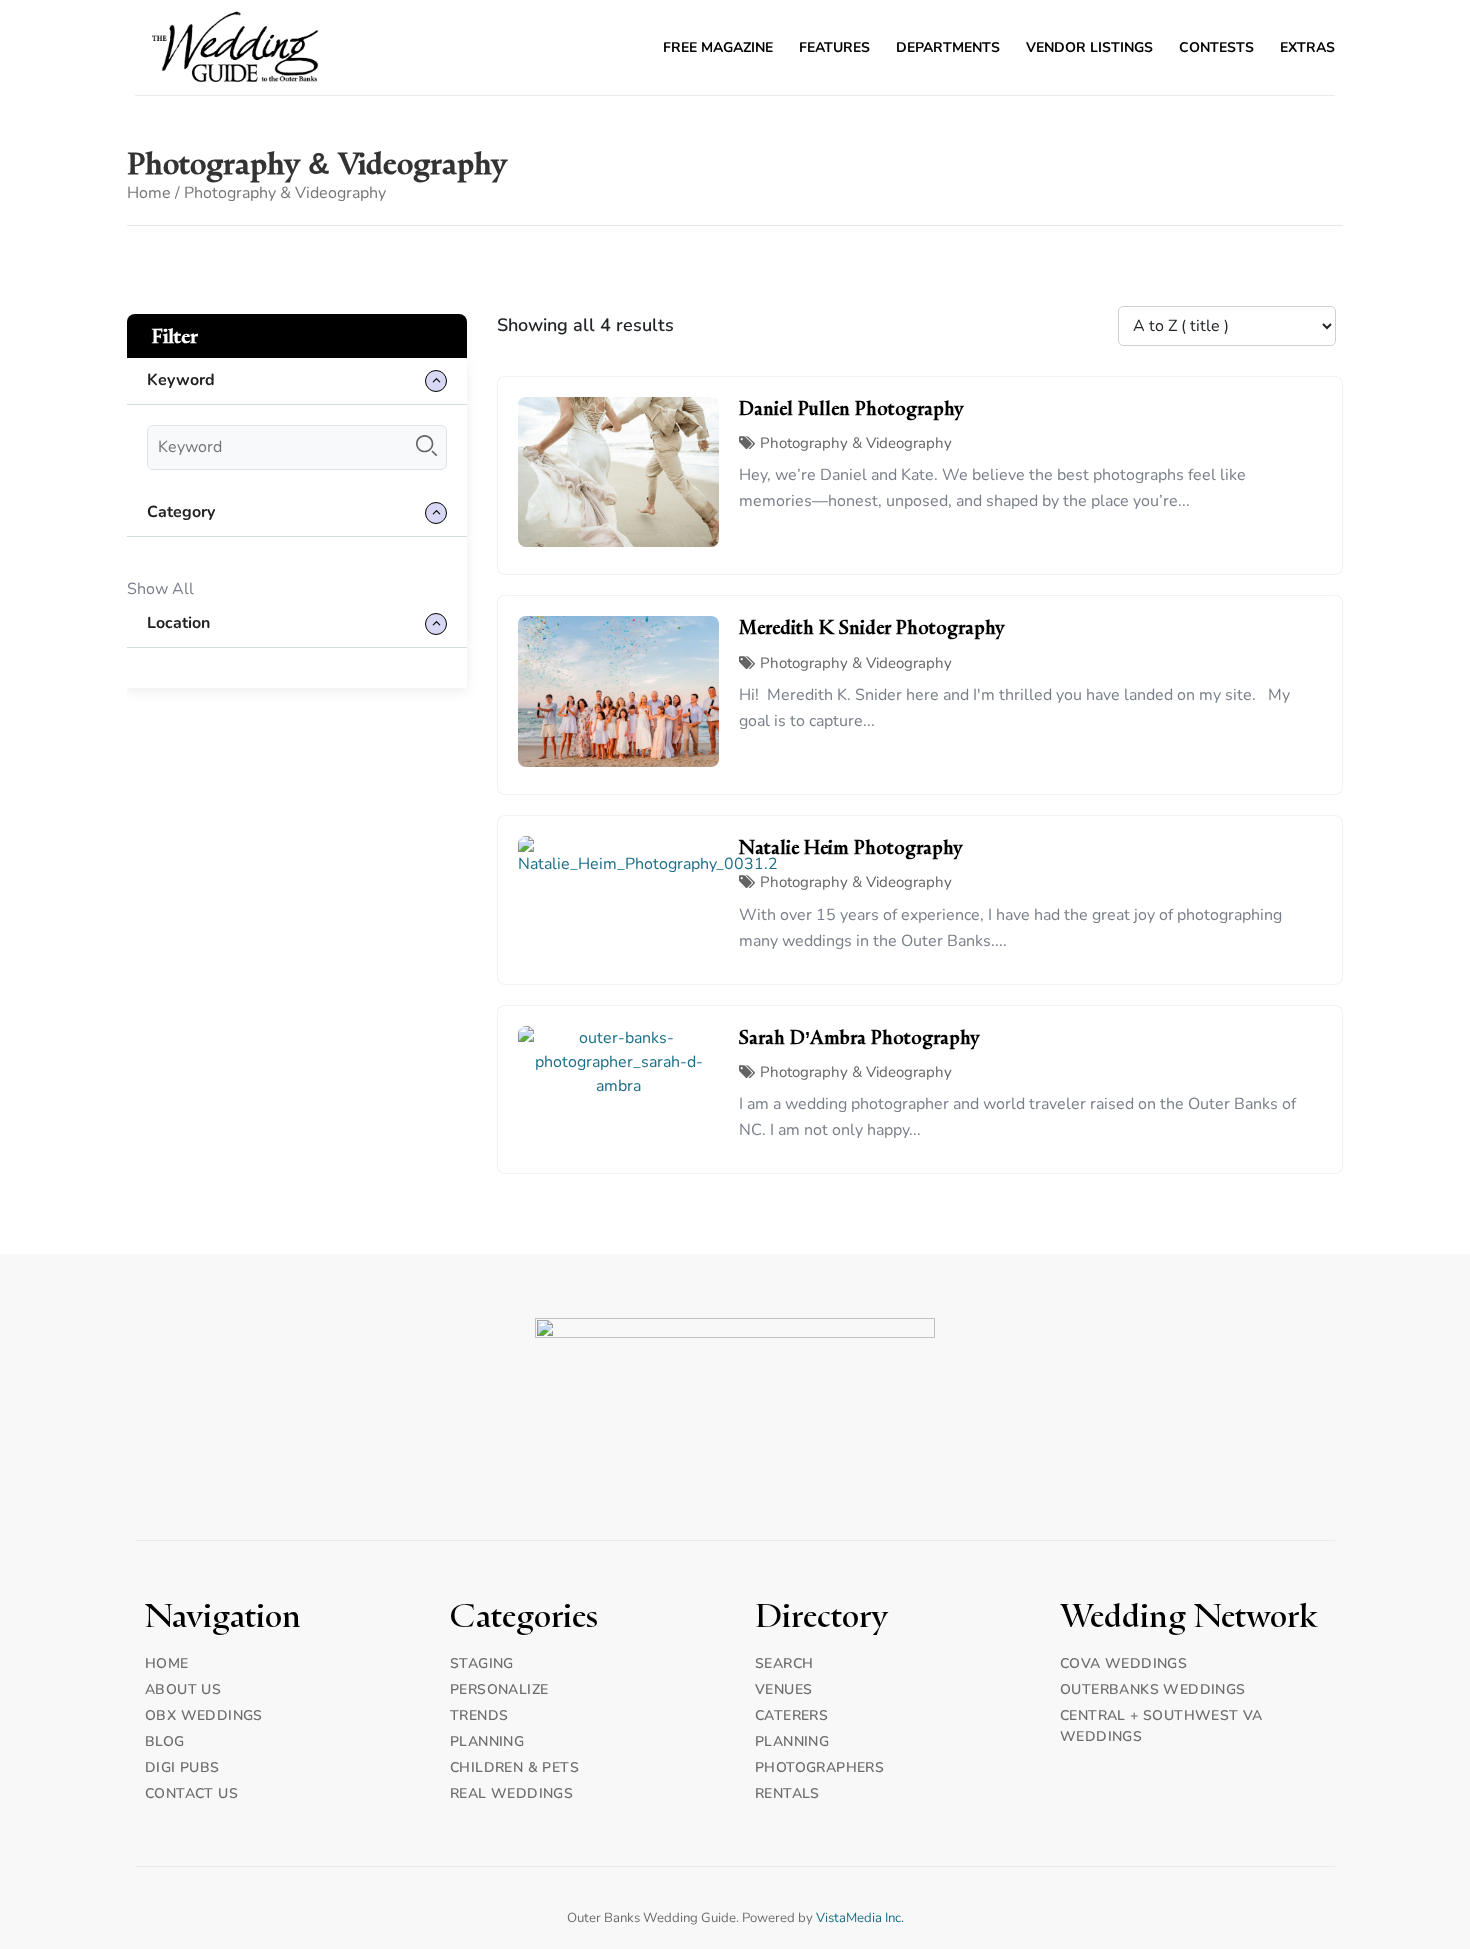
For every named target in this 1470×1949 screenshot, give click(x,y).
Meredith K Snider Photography (872, 628)
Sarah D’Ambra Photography (859, 1038)
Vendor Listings (1089, 47)
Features (834, 47)
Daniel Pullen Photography (851, 409)
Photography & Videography (856, 443)
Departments (948, 47)
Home (149, 193)
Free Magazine (718, 47)
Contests (1216, 47)
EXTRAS (1307, 47)
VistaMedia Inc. (860, 1918)
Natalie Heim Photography (851, 848)
